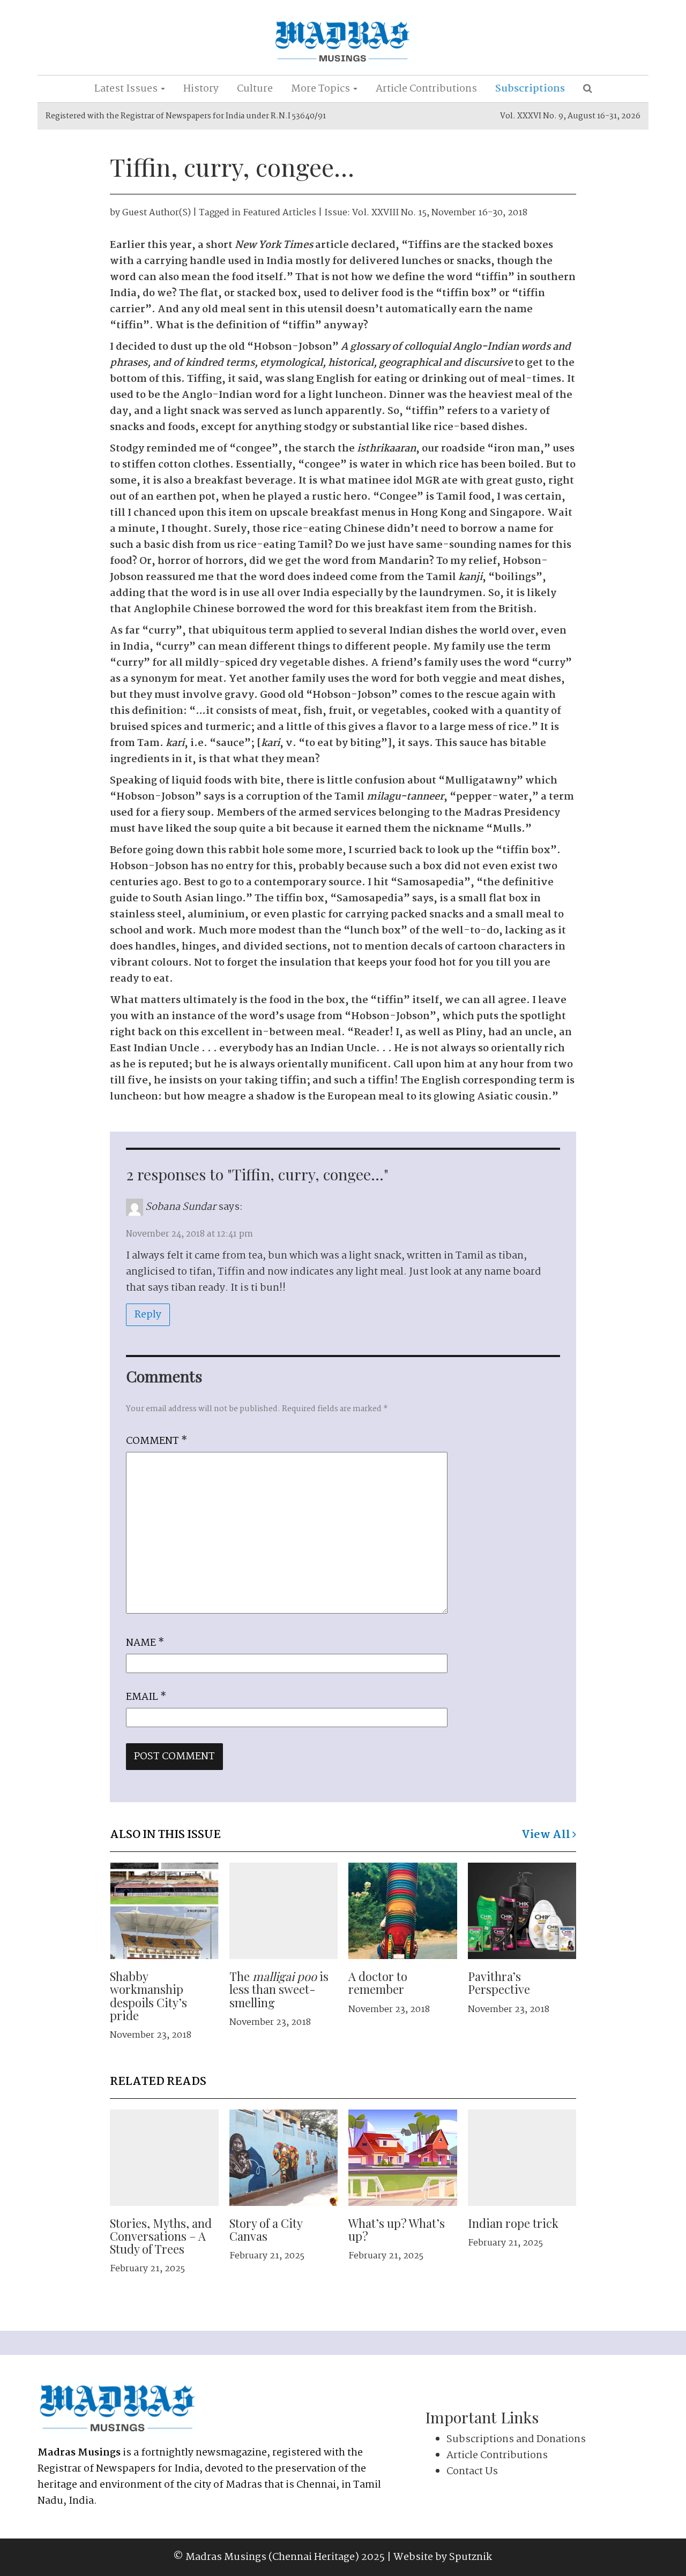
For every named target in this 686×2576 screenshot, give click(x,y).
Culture (255, 89)
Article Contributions (426, 89)
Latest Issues (127, 89)
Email (146, 1697)
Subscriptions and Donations (516, 2439)
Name (145, 1643)
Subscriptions (530, 89)
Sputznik (471, 2557)
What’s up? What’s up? (397, 2229)
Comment (156, 1441)
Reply (148, 1315)
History (201, 89)
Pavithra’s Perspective (499, 1983)
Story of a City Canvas (266, 2229)
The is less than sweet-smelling (279, 1989)
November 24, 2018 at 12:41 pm (189, 1234)
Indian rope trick (513, 2223)
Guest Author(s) (156, 213)
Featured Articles (279, 213)
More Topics (322, 89)
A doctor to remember (378, 1983)
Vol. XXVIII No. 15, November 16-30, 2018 (440, 213)
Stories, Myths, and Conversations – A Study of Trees (161, 2236)
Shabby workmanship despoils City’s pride (148, 1996)
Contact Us (472, 2472)
